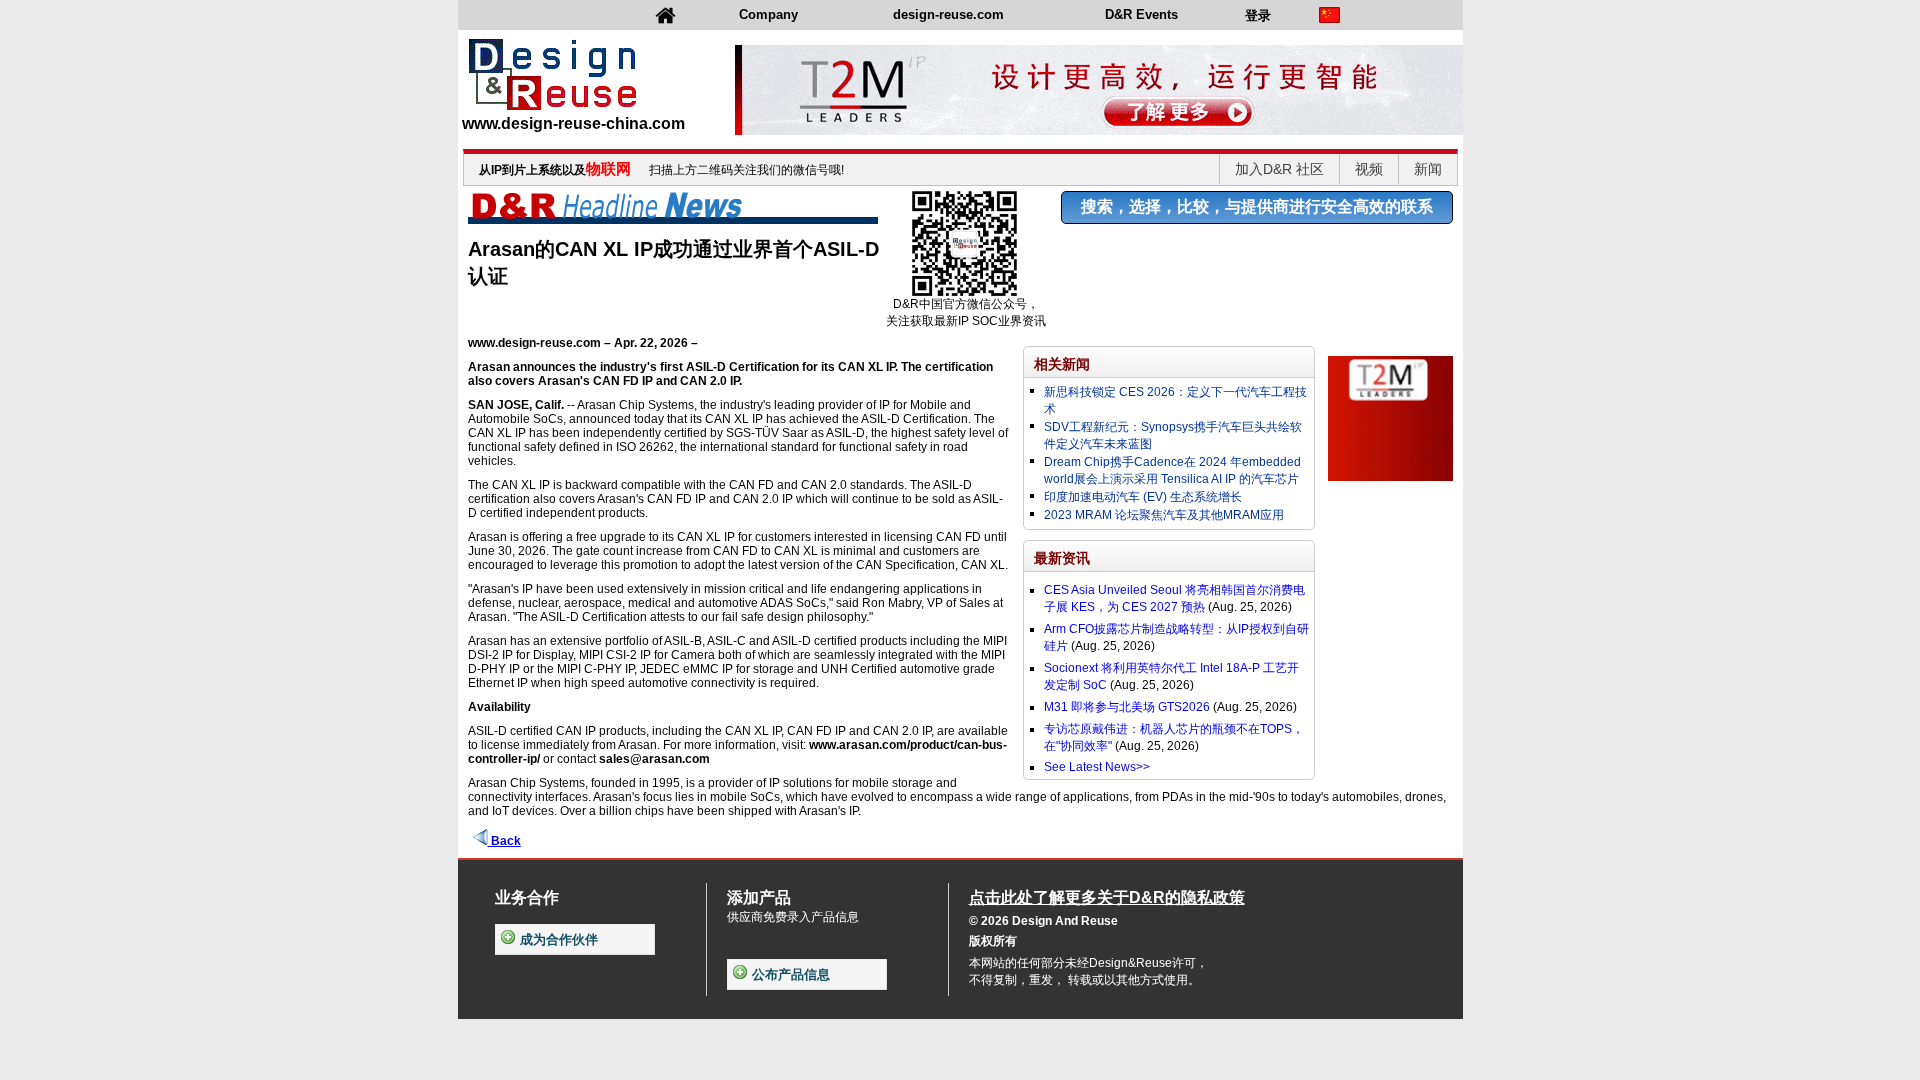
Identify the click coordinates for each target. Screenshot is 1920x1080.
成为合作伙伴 (559, 939)
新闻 (1428, 169)
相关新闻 (1062, 364)
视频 (1369, 169)
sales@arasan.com (654, 759)
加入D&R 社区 (1279, 169)
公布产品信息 (791, 974)
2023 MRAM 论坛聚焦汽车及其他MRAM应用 (1164, 515)
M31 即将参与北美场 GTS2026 (1127, 707)
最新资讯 (1062, 558)
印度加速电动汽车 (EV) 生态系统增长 (1143, 497)
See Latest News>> (1097, 767)
